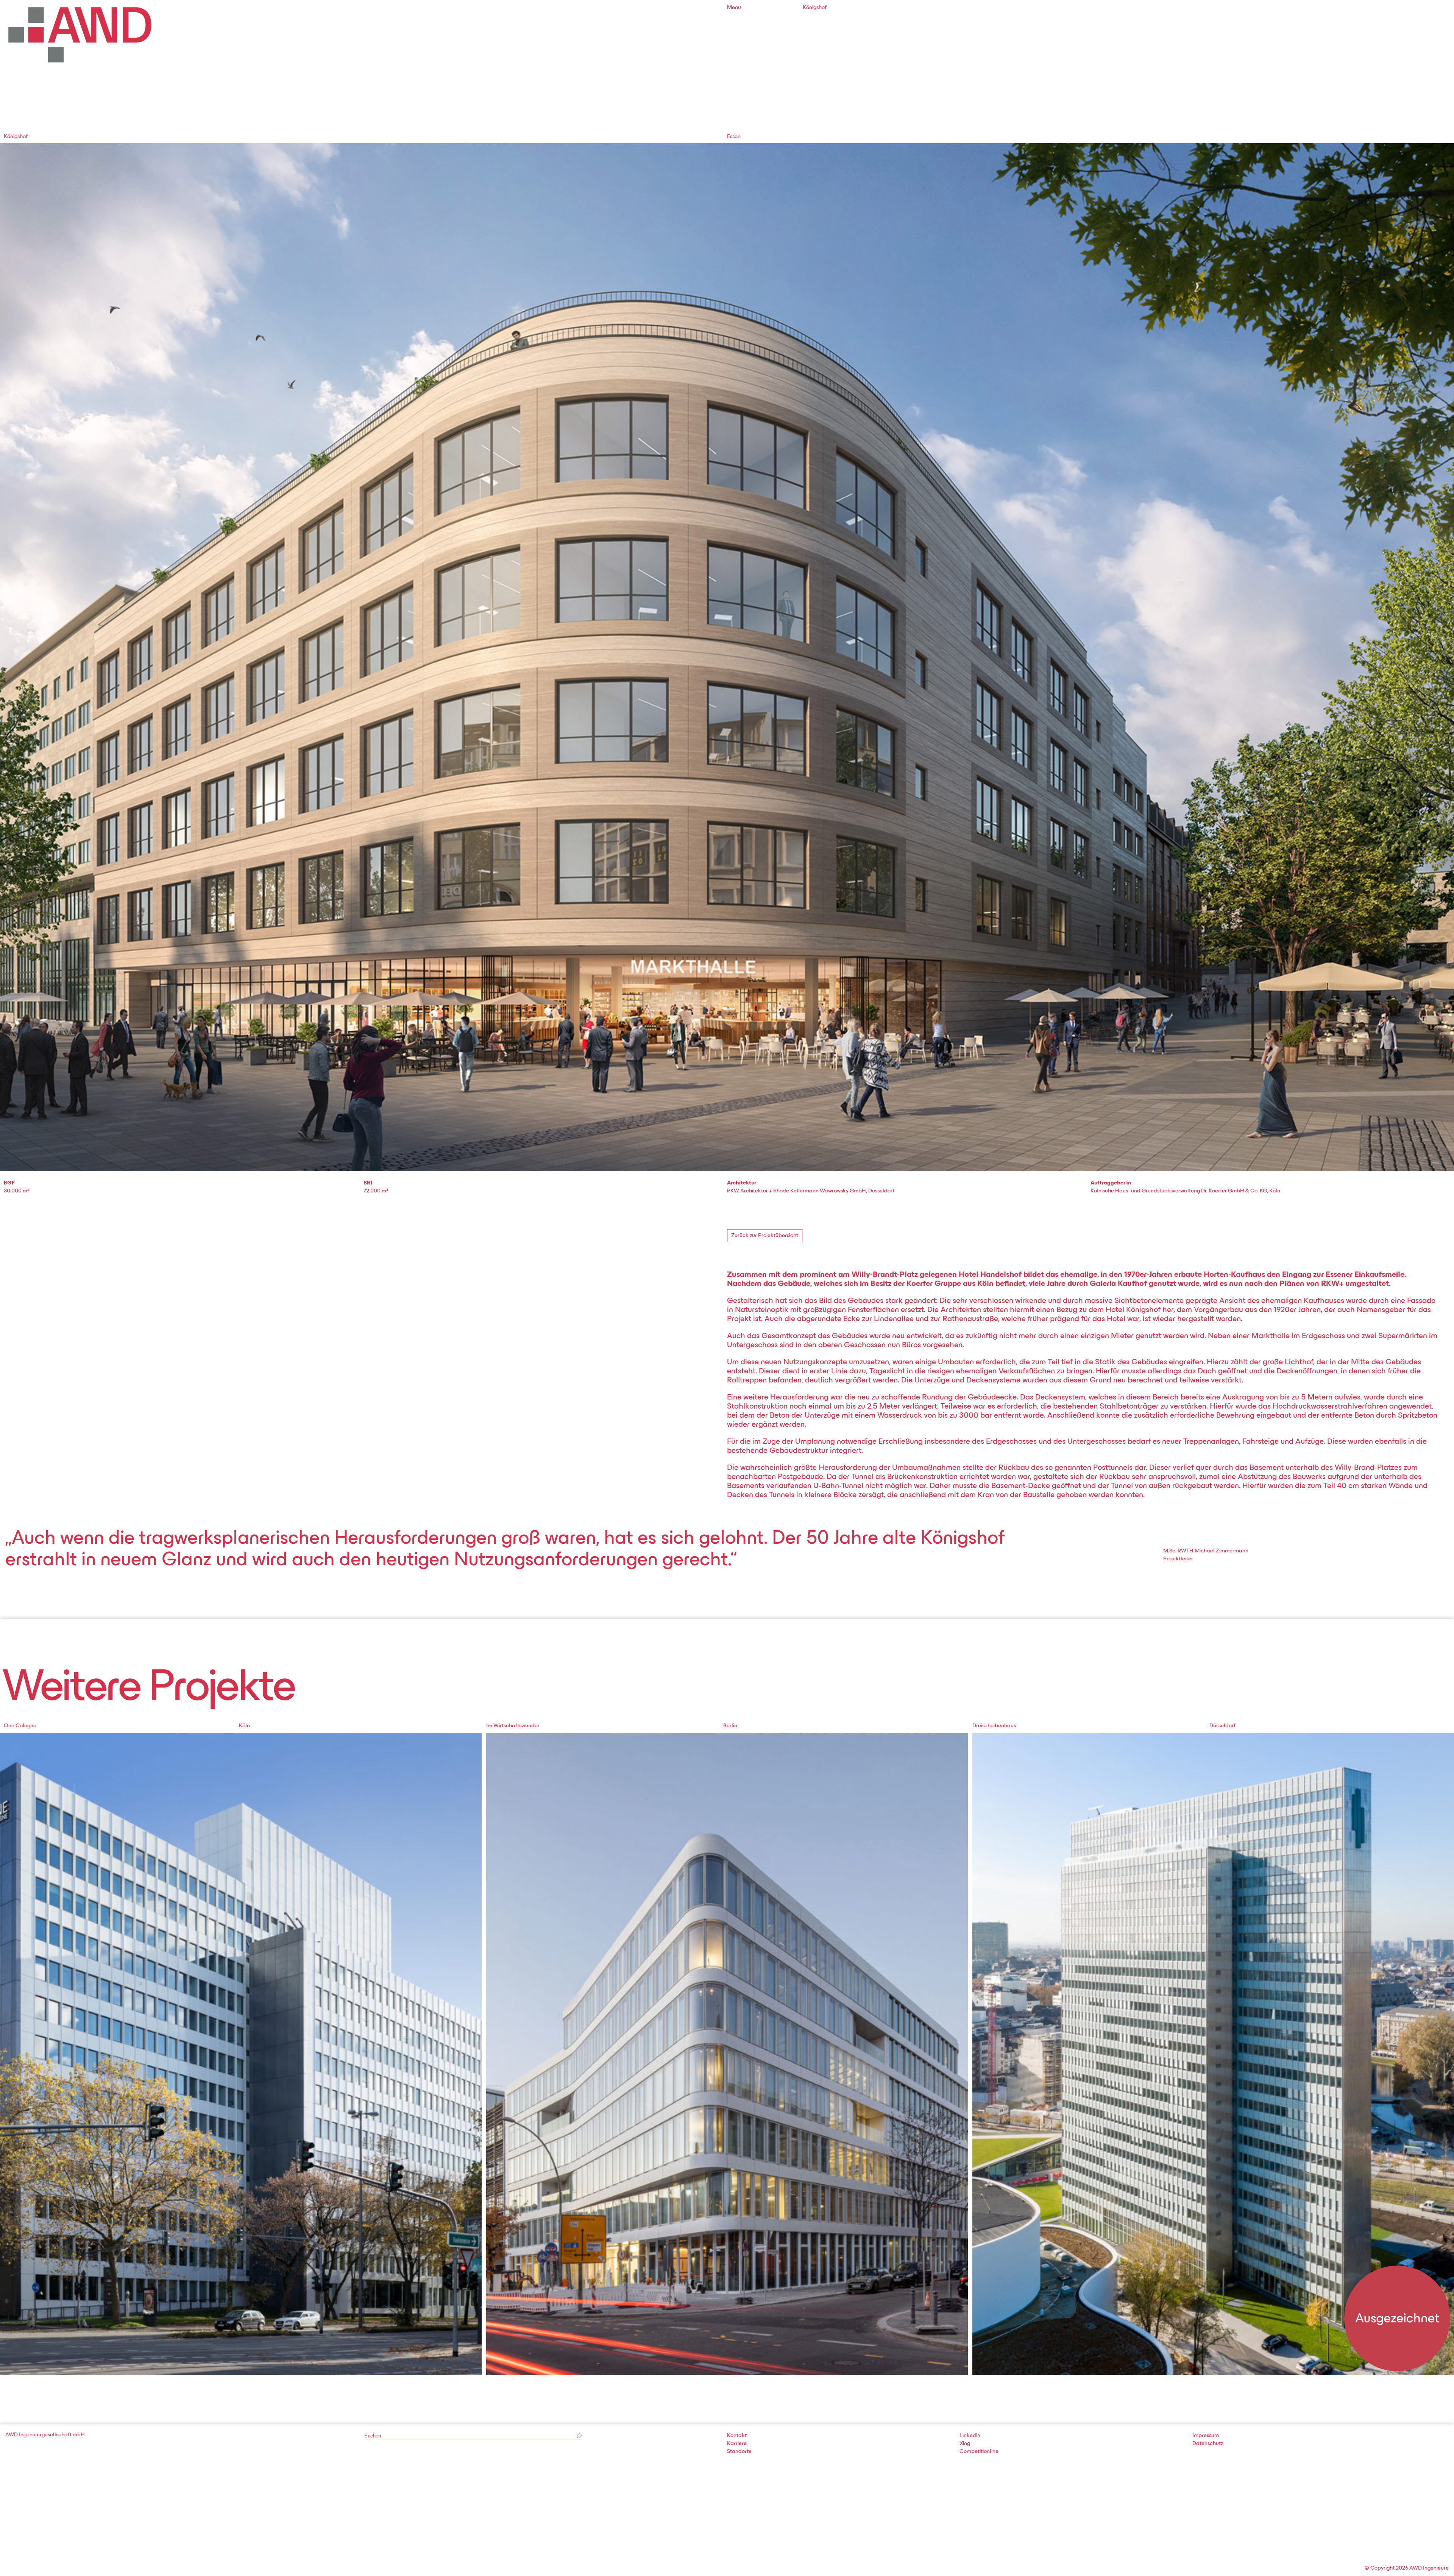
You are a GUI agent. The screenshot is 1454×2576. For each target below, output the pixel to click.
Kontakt (737, 2436)
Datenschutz (1208, 2444)
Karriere (737, 2444)
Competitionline (979, 2452)
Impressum (1206, 2436)
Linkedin (970, 2436)
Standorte (739, 2452)
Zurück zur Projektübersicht (765, 1236)
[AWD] (80, 35)
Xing (965, 2444)
